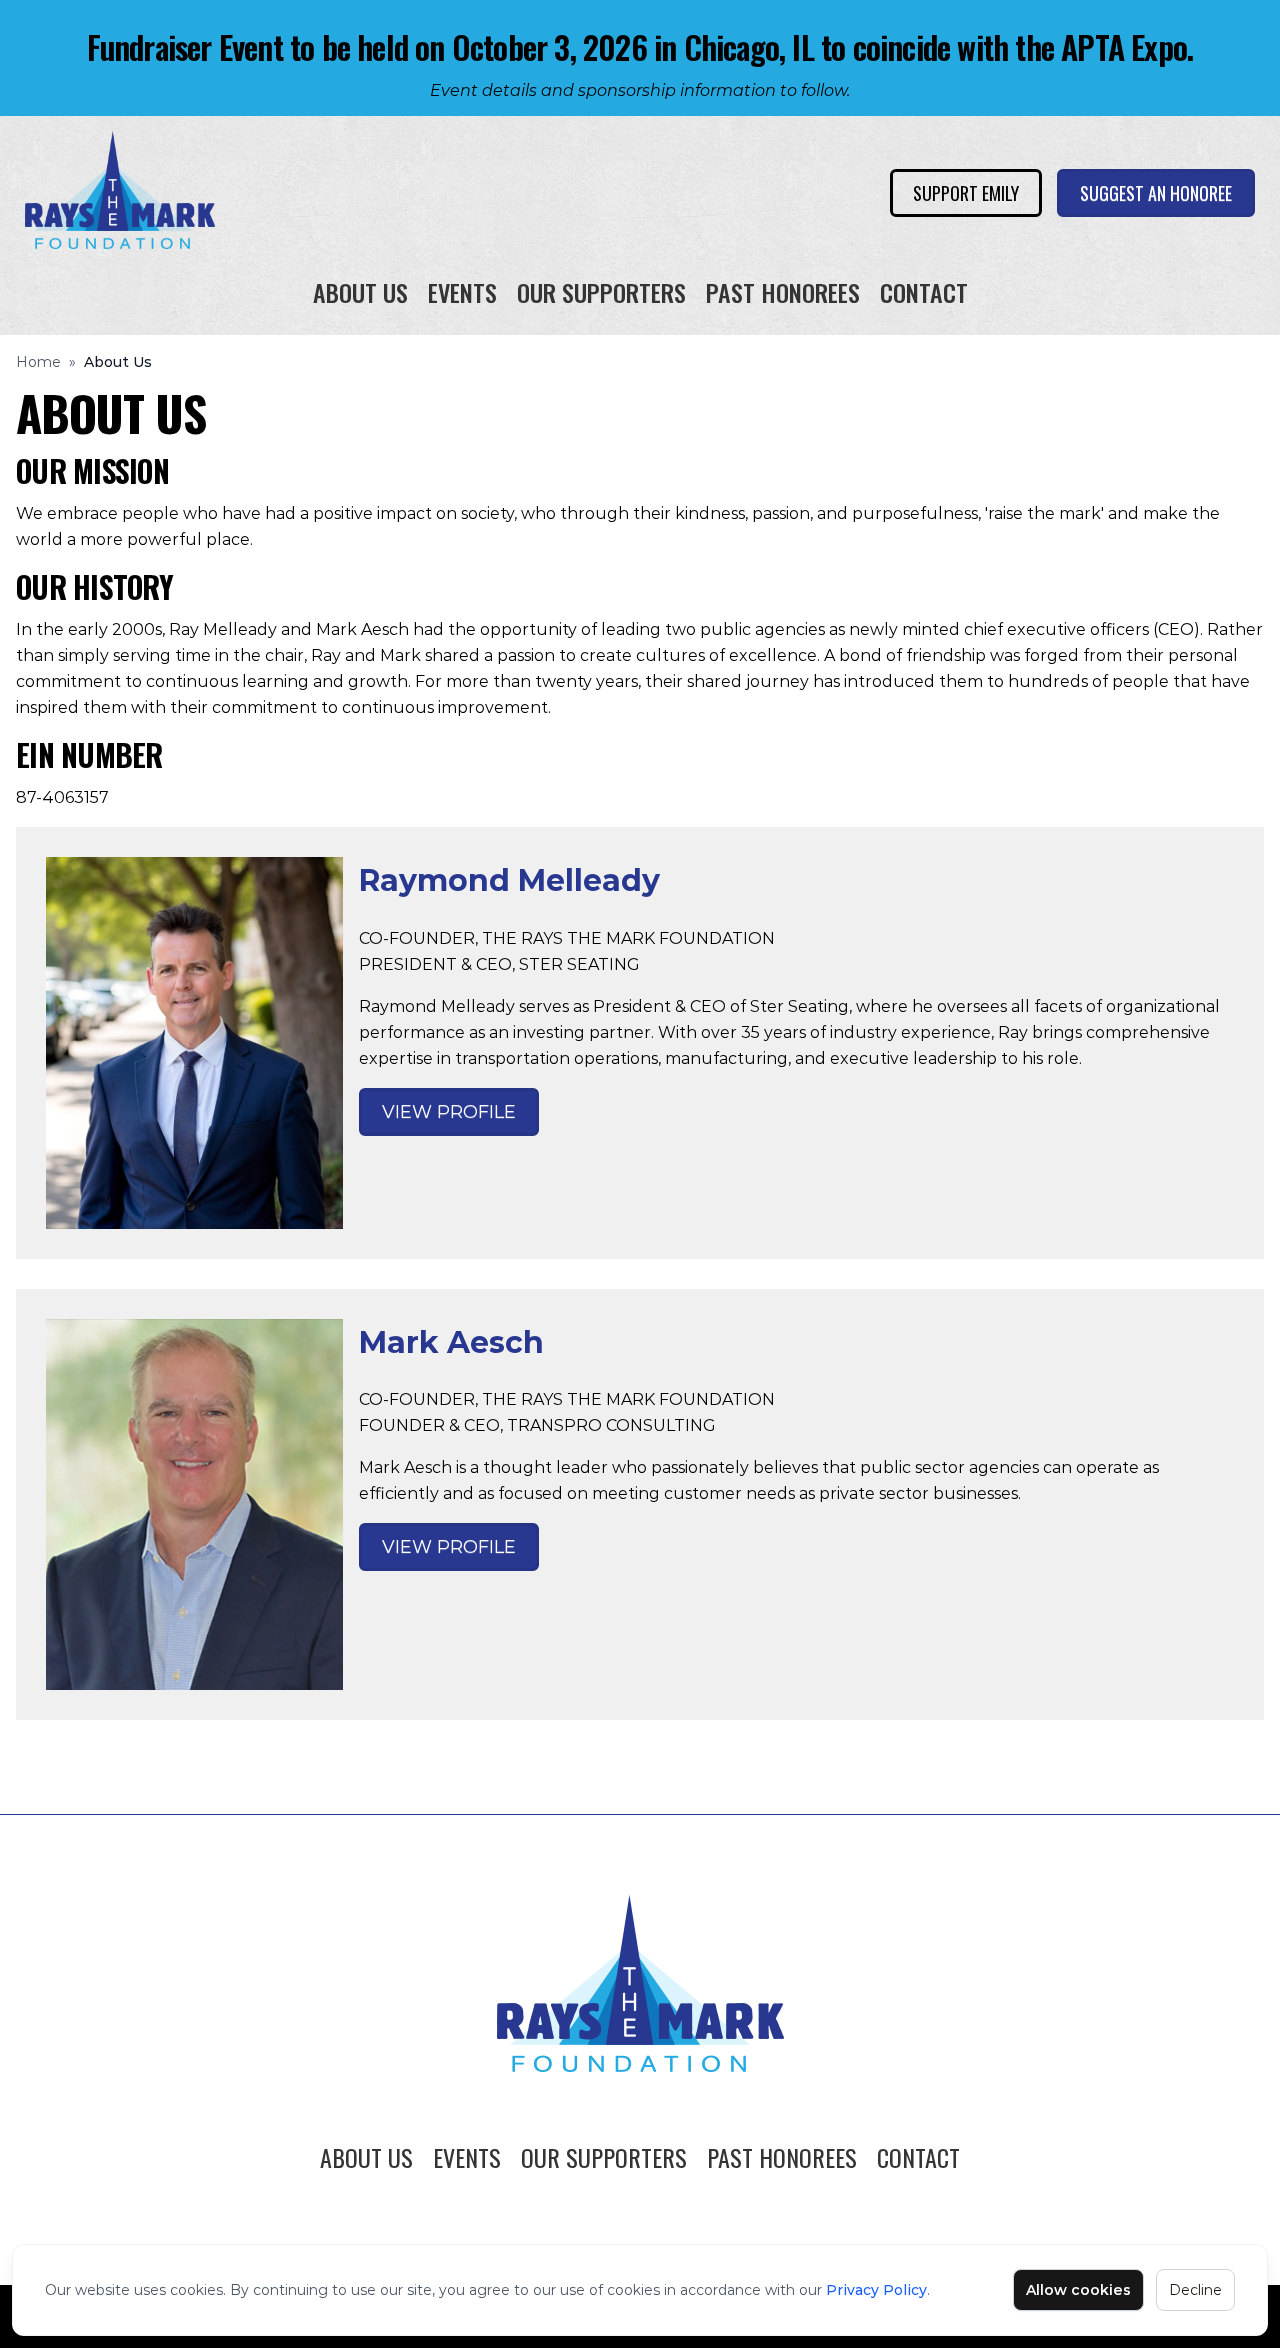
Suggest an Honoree (1156, 193)
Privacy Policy (876, 2290)
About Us (360, 292)
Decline (1195, 2290)
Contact (924, 292)
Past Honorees (783, 292)
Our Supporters (601, 292)
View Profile (449, 1112)
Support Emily (966, 193)
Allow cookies (1078, 2290)
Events (462, 292)
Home (38, 362)
